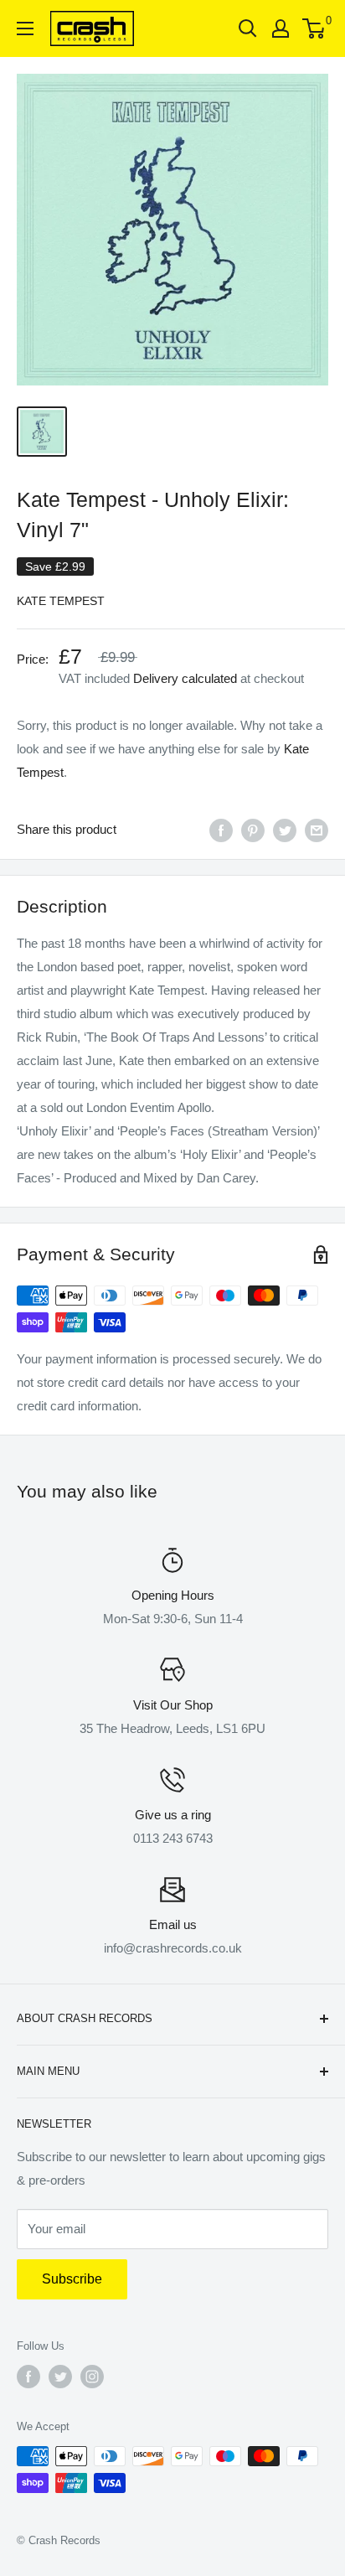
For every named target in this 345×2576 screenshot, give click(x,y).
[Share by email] (317, 830)
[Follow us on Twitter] (60, 2377)
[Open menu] (25, 28)
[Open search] (248, 28)
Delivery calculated (185, 678)
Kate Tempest (61, 601)
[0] (314, 28)
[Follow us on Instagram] (92, 2377)
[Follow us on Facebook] (28, 2377)
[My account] (281, 28)
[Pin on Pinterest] (253, 830)
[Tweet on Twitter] (285, 830)
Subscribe (72, 2279)
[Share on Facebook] (221, 830)
